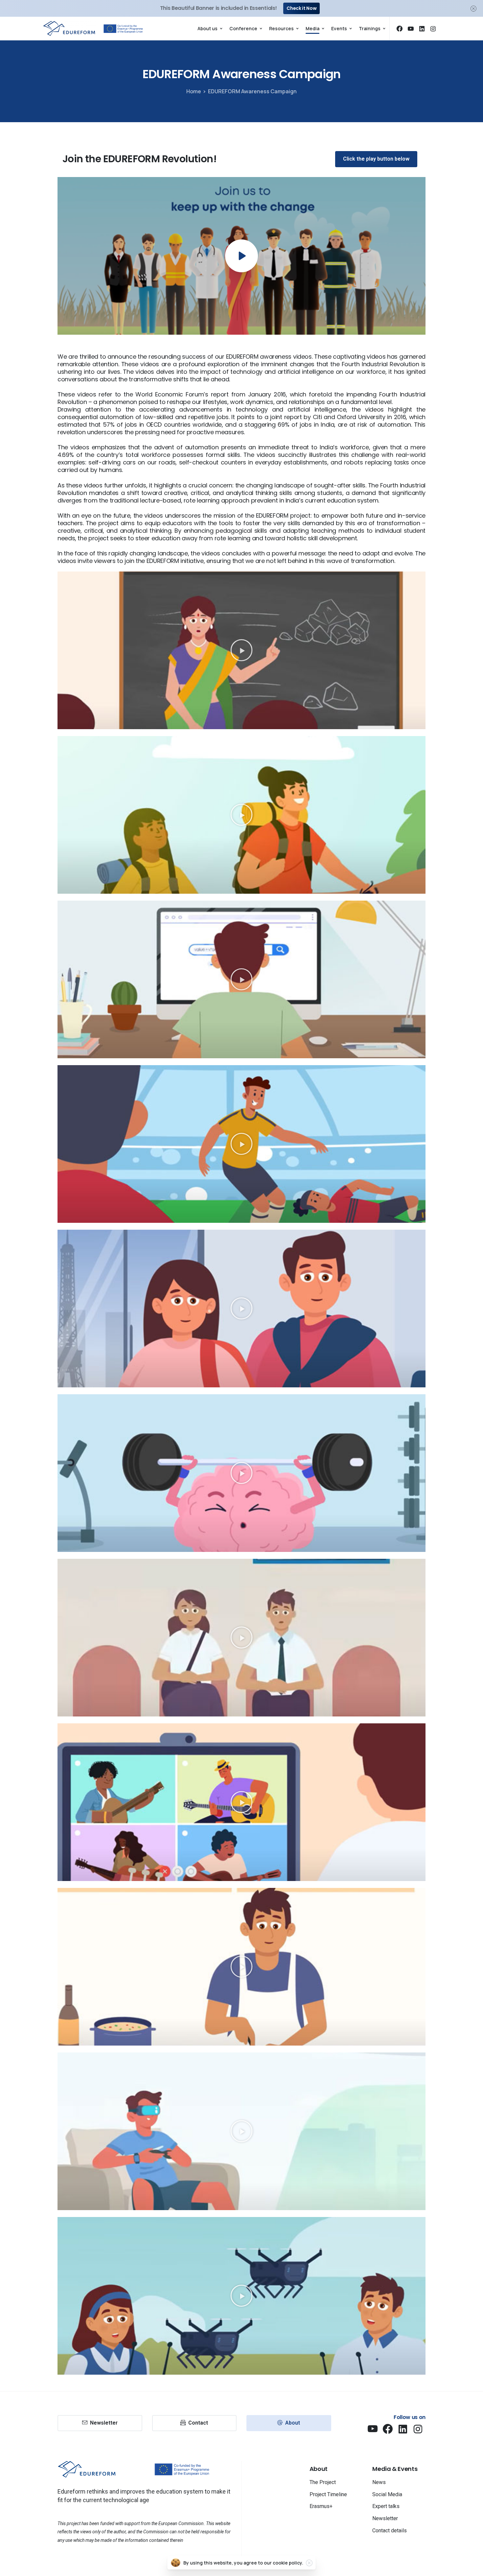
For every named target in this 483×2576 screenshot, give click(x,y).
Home (194, 91)
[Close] (473, 8)
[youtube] (411, 29)
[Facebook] (400, 29)
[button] (241, 650)
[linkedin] (422, 29)
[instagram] (433, 29)
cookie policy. (288, 2563)
